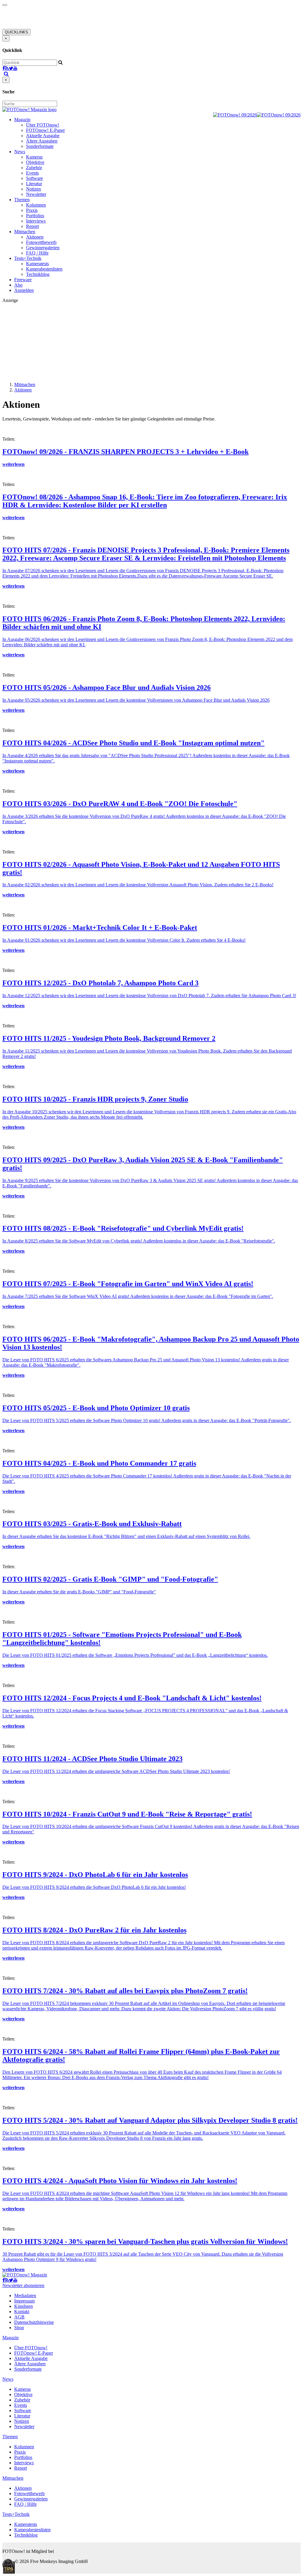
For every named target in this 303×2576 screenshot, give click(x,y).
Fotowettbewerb (41, 242)
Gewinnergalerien (43, 248)
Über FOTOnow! (43, 125)
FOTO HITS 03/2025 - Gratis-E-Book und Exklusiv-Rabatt (92, 1524)
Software (34, 178)
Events (32, 173)
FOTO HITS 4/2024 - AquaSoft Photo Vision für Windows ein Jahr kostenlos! (120, 2181)
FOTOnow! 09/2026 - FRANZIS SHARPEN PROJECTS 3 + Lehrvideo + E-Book (125, 452)
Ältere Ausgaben (42, 141)
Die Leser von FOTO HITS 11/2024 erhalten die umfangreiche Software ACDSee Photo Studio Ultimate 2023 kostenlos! (116, 1771)
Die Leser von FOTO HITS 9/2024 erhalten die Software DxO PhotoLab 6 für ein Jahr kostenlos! (94, 1887)
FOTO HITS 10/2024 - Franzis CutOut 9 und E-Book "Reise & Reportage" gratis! (127, 1814)
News (20, 152)
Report (32, 226)
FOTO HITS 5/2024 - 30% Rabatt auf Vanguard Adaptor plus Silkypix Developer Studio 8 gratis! (150, 2120)
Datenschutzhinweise (34, 2322)
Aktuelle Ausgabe (43, 136)
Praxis (32, 210)
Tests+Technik (28, 258)
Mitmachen (25, 232)
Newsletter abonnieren (23, 2285)
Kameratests (37, 264)
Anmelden (24, 290)
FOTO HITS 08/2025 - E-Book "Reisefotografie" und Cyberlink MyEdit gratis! (123, 1228)
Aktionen (35, 237)
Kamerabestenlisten (44, 269)
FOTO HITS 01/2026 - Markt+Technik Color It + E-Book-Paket (100, 928)
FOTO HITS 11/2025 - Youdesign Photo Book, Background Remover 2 (109, 1038)
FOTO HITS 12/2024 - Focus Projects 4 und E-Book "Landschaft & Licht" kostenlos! (132, 1698)
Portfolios (35, 216)
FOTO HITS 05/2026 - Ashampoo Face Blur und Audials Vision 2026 (107, 687)
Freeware (23, 280)
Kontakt (22, 2312)
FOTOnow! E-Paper (45, 130)
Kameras (34, 157)
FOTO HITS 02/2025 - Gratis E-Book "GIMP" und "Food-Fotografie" (110, 1579)
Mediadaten (25, 2296)
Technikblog (38, 274)
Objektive (35, 162)
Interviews (36, 221)
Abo (18, 285)
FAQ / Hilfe (37, 253)
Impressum (24, 2301)
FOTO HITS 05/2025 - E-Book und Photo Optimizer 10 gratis (96, 1408)
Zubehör (34, 168)
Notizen (33, 189)
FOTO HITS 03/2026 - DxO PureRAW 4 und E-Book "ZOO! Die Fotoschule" (120, 804)
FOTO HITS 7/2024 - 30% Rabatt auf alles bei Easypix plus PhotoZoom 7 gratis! (125, 1991)
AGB (19, 2317)
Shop (19, 2328)
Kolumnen (36, 205)
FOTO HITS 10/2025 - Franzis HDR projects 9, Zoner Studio (95, 1099)
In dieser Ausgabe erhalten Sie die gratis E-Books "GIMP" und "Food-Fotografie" (79, 1592)
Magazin (22, 120)
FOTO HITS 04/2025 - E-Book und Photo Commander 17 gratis (99, 1463)
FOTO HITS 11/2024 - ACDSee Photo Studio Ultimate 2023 (92, 1759)
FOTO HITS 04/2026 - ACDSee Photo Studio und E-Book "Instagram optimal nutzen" (133, 743)
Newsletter (36, 194)
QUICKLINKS (16, 32)
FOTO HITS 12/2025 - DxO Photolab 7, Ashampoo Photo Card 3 (100, 983)
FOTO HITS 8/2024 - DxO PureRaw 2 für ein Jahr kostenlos (94, 1930)
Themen (22, 200)
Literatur (34, 184)
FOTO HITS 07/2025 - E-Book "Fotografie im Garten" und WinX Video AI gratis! (128, 1284)
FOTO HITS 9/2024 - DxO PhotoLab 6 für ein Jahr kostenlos (95, 1875)
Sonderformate (40, 146)
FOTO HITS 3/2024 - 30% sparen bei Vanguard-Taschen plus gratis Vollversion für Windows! (145, 2241)
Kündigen (24, 2306)
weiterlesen (13, 464)
